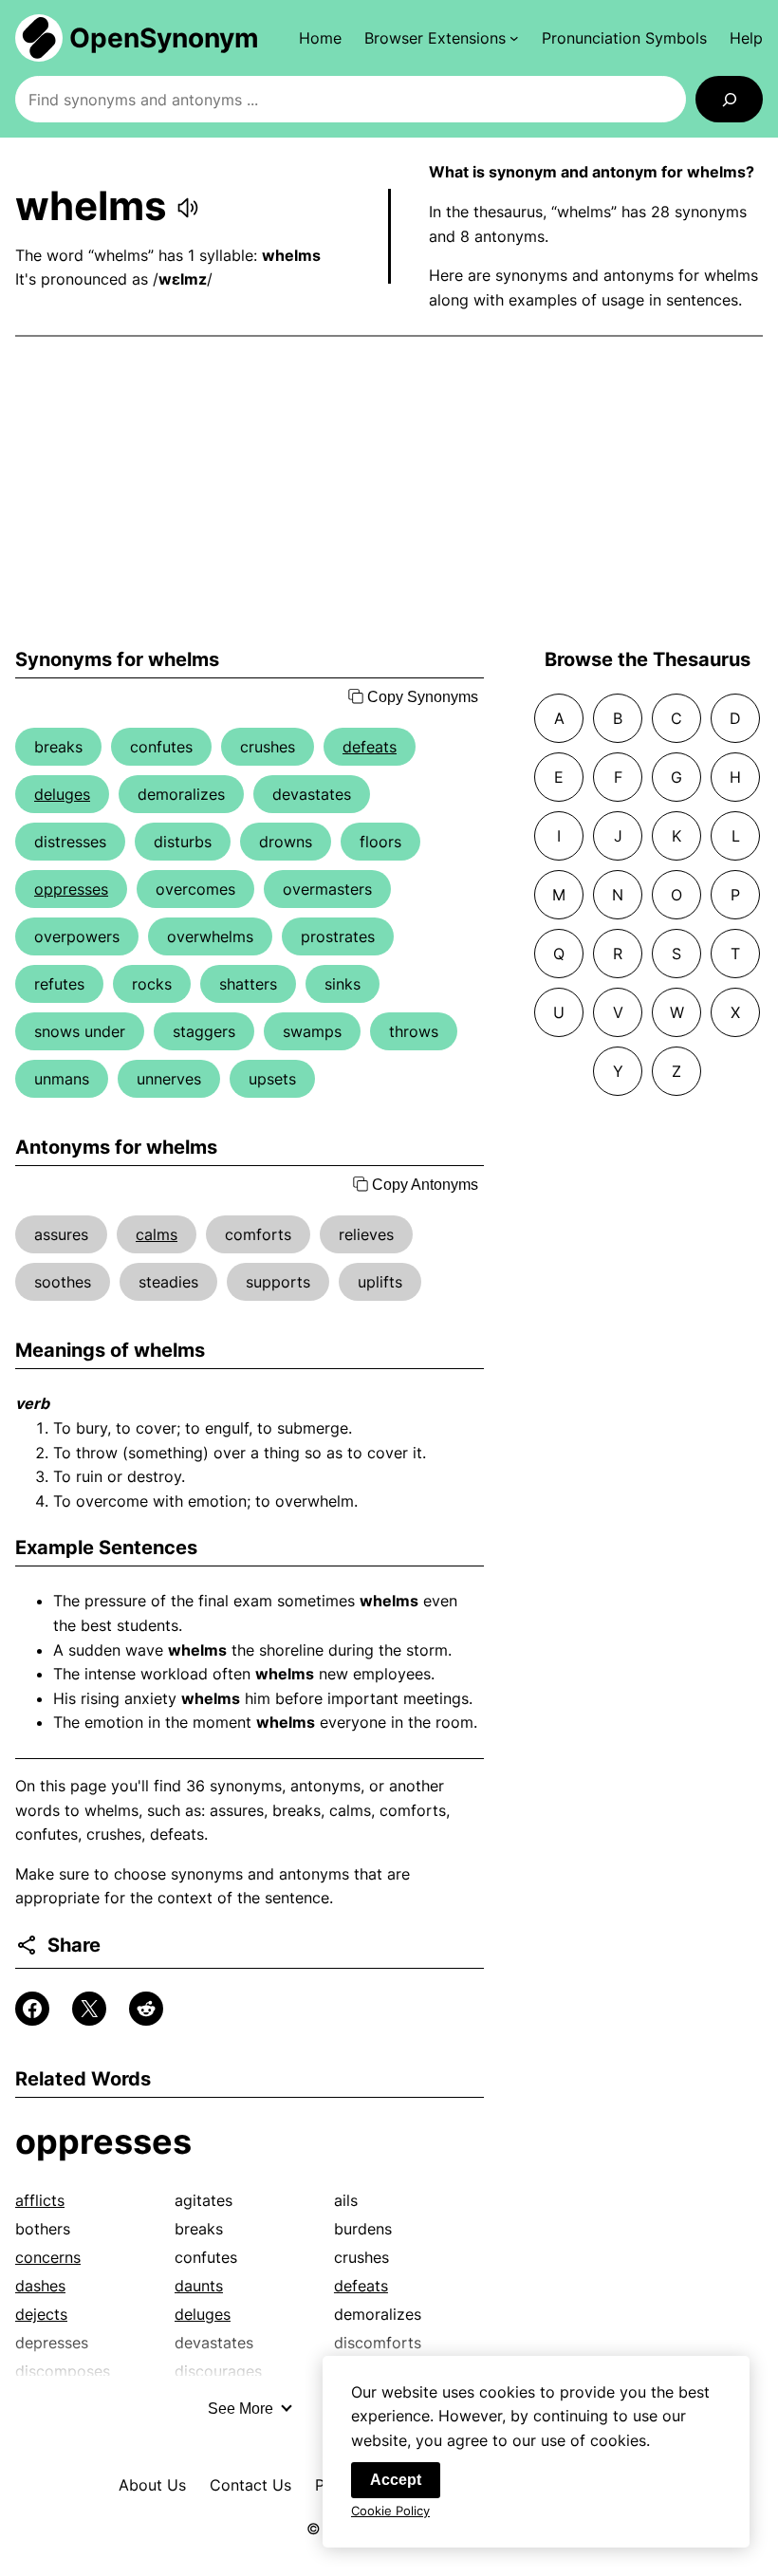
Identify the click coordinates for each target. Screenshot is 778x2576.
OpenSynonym (164, 38)
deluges (62, 794)
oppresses (71, 889)
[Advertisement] (389, 492)
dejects (41, 2314)
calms (157, 1234)
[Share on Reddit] (146, 2009)
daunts (199, 2286)
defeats (370, 747)
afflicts (40, 2200)
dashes (40, 2286)
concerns (48, 2257)
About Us (152, 2485)
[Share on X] (89, 2009)
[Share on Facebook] (32, 2009)
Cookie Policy (390, 2511)
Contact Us (250, 2485)
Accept (396, 2480)
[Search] (729, 99)
